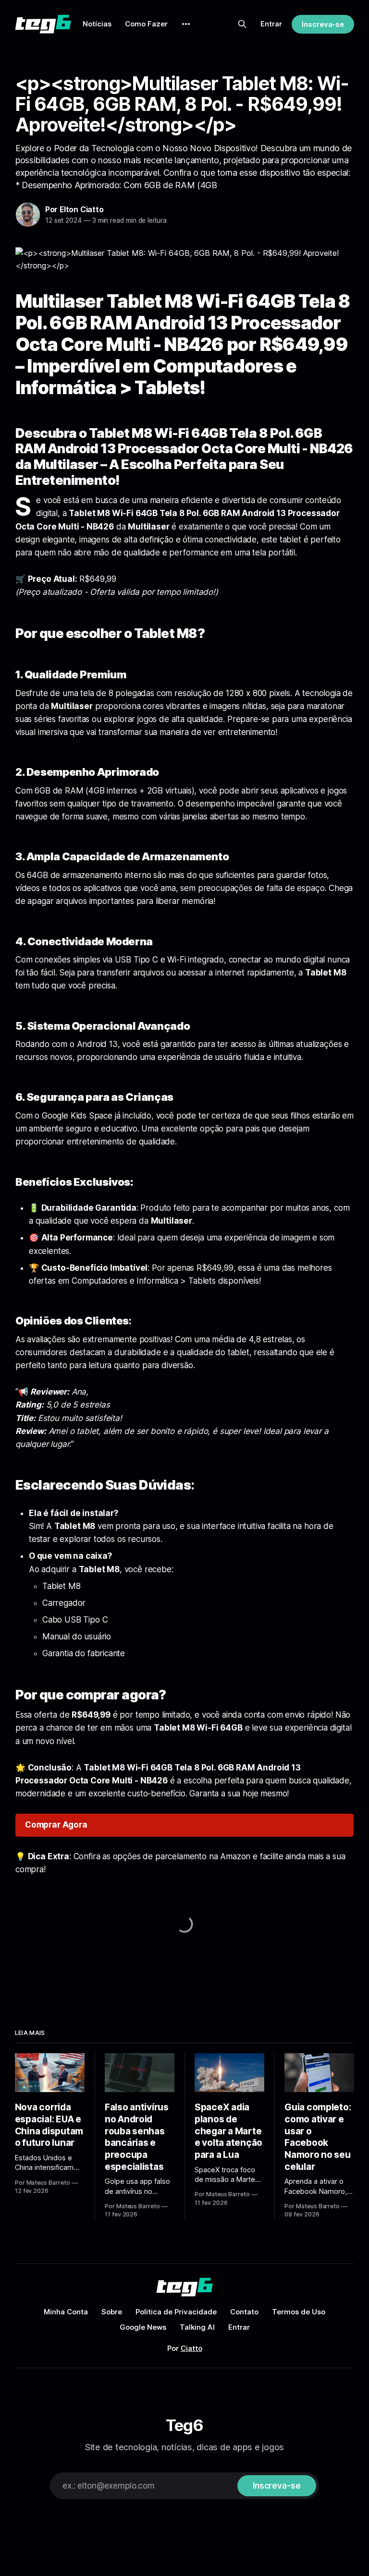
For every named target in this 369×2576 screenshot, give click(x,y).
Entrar (271, 24)
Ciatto (191, 2348)
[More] (186, 24)
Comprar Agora (56, 1825)
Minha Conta (66, 2312)
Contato (244, 2312)
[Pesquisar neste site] (242, 24)
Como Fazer (146, 24)
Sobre (112, 2312)
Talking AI (197, 2327)
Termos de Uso (299, 2312)
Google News (143, 2327)
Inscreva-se (323, 24)
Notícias (97, 24)
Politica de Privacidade (176, 2312)
